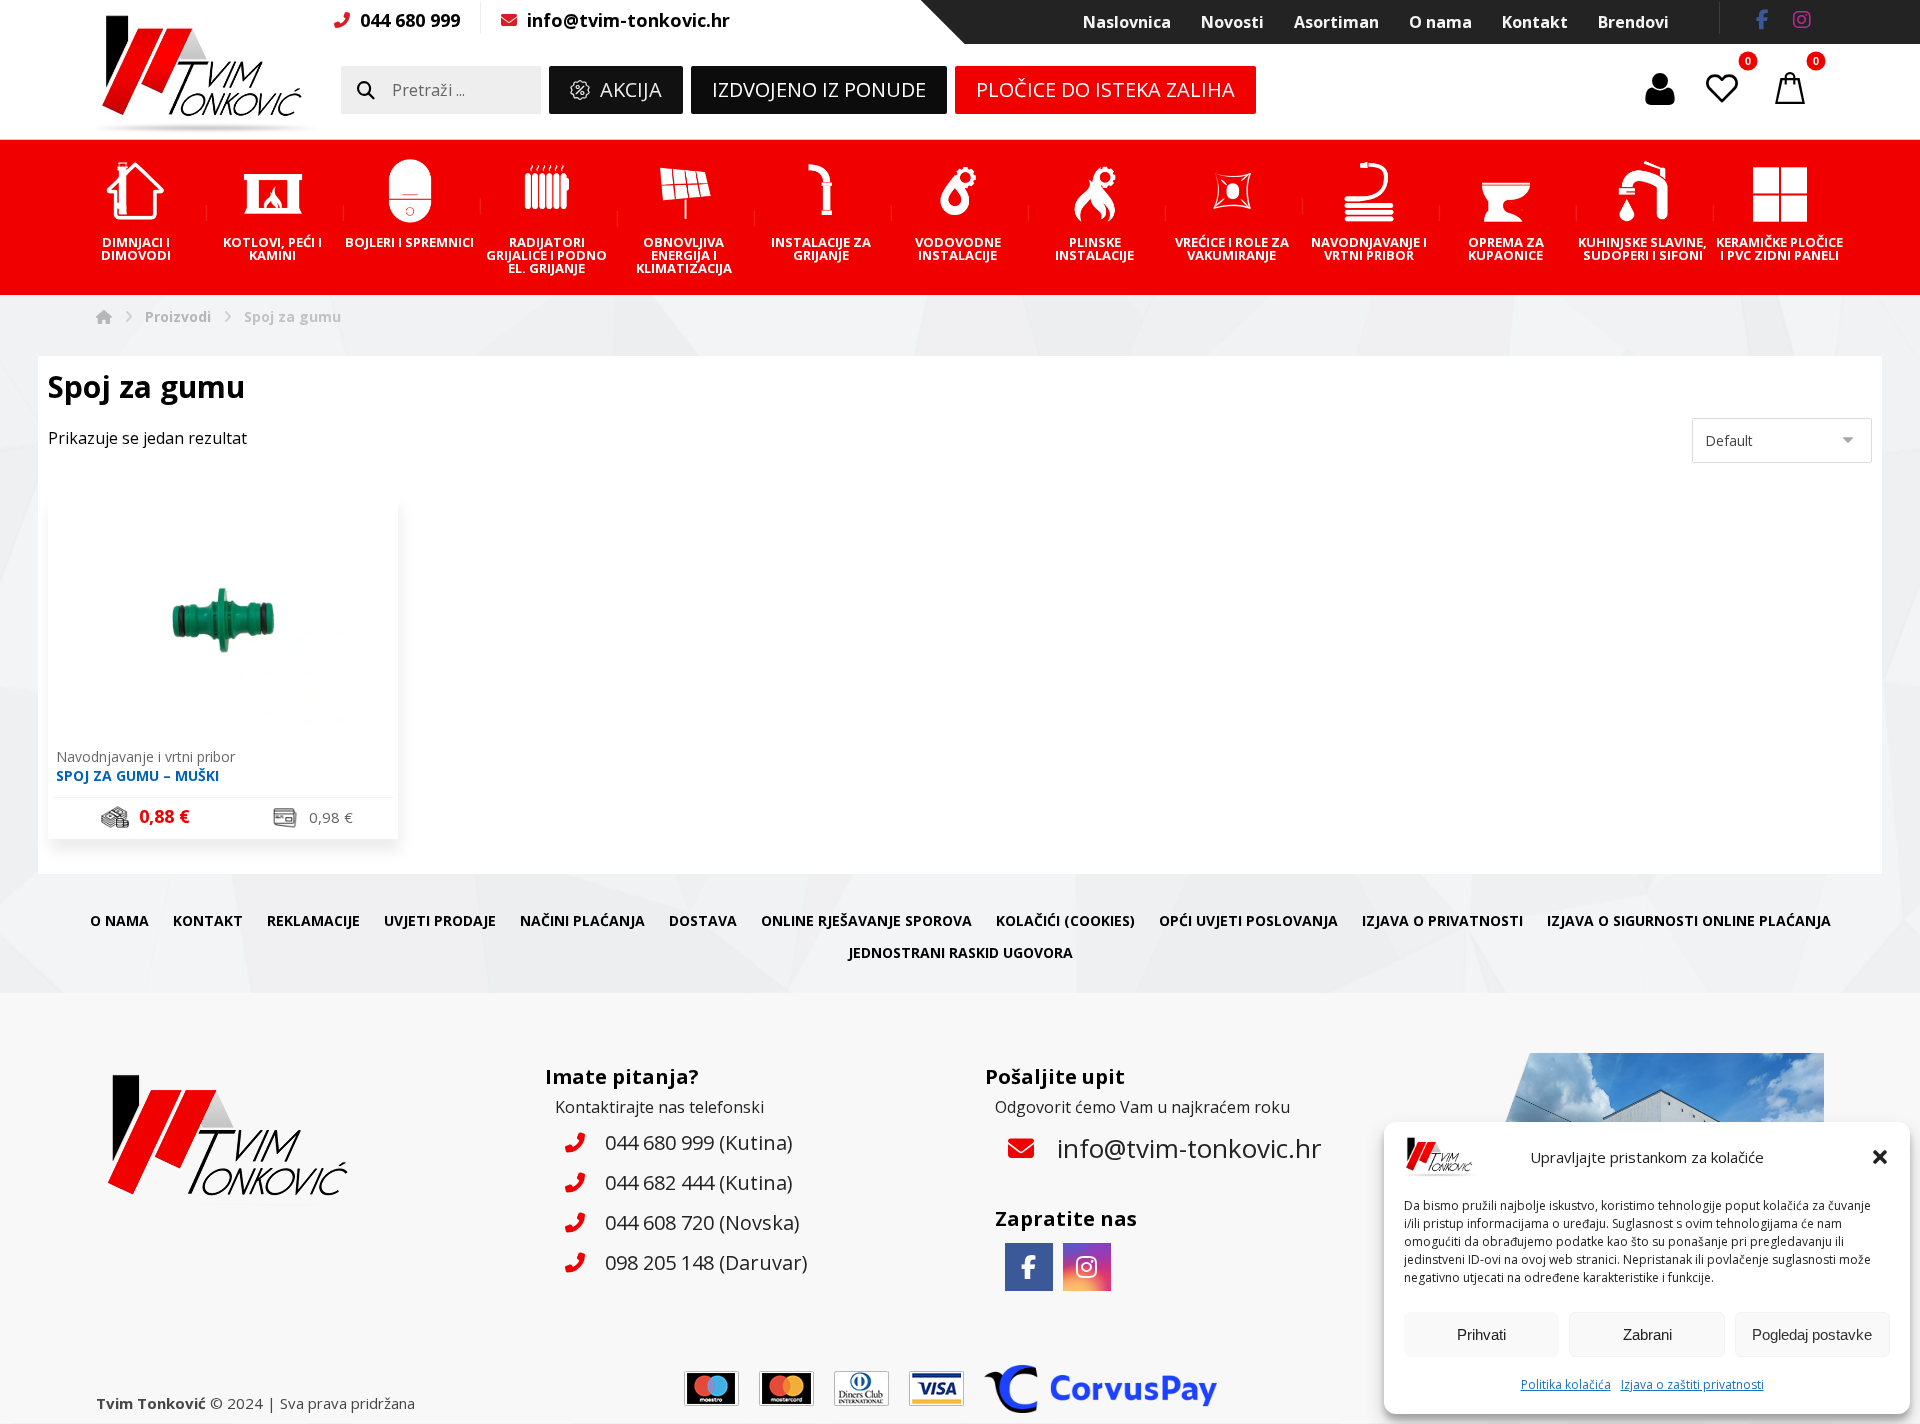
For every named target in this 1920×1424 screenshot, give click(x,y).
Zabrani (1647, 1334)
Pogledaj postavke (1812, 1334)
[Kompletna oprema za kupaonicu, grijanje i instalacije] (206, 74)
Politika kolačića (1566, 1384)
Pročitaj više (234, 819)
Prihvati (1481, 1334)
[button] (1880, 1157)
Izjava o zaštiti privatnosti (1692, 1384)
